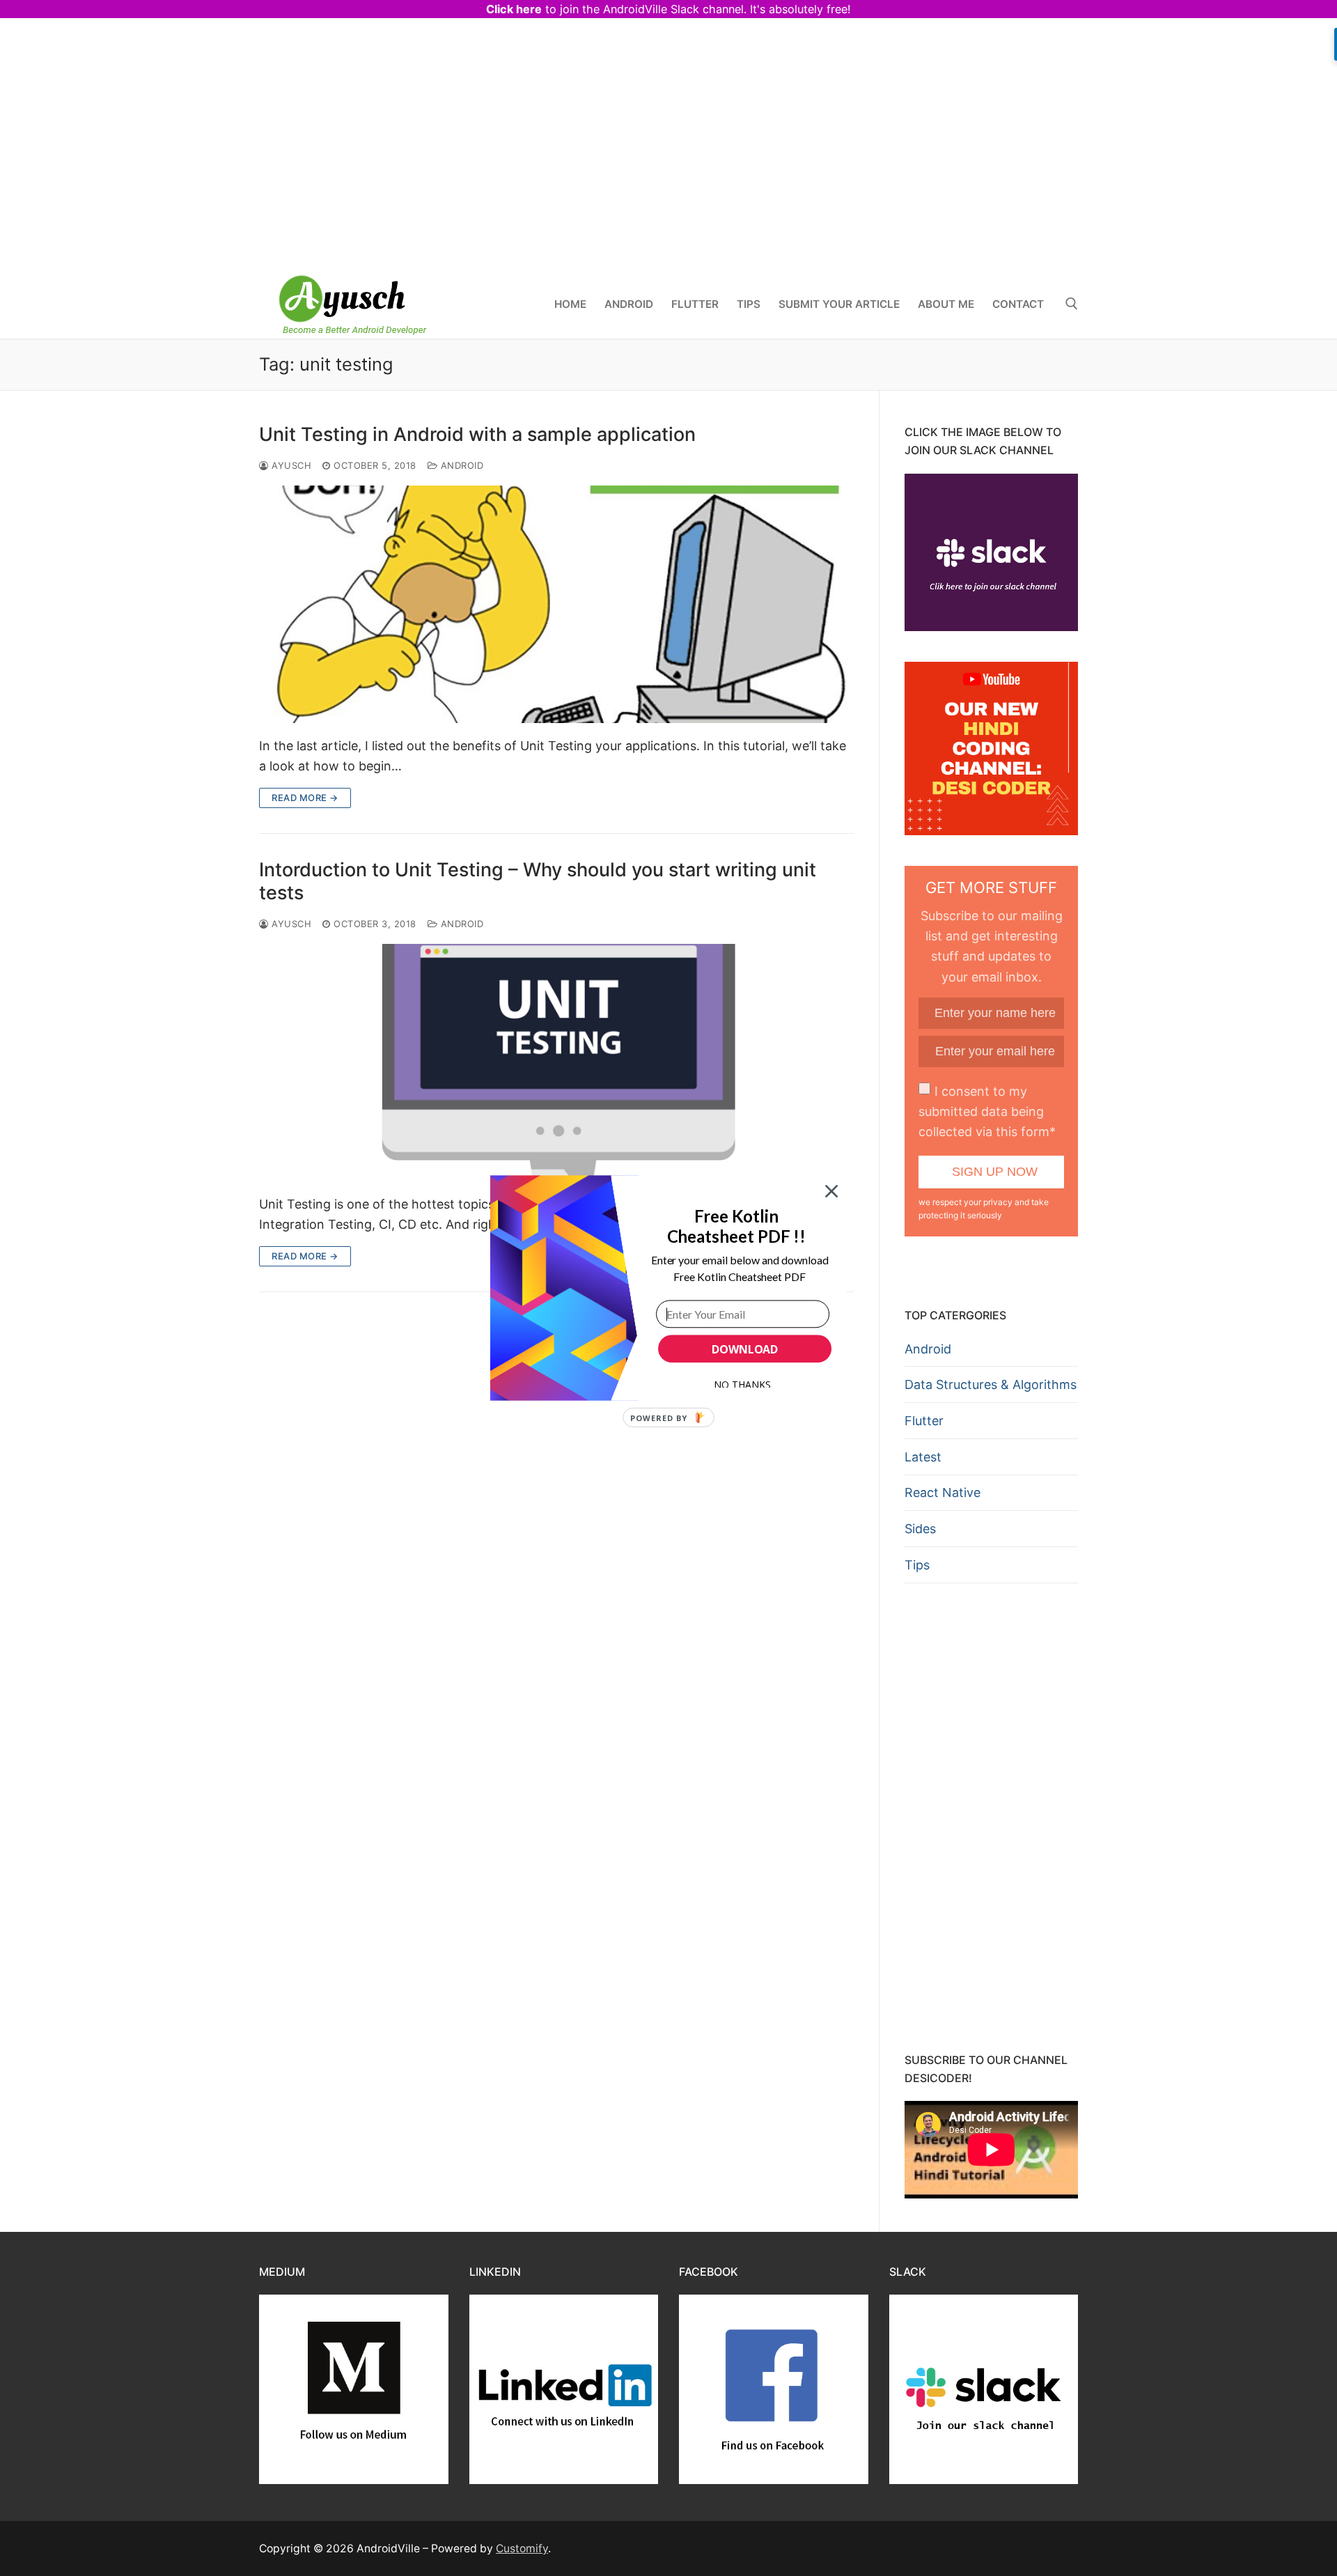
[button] (736, 1226)
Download (745, 1349)
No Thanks (742, 1384)
